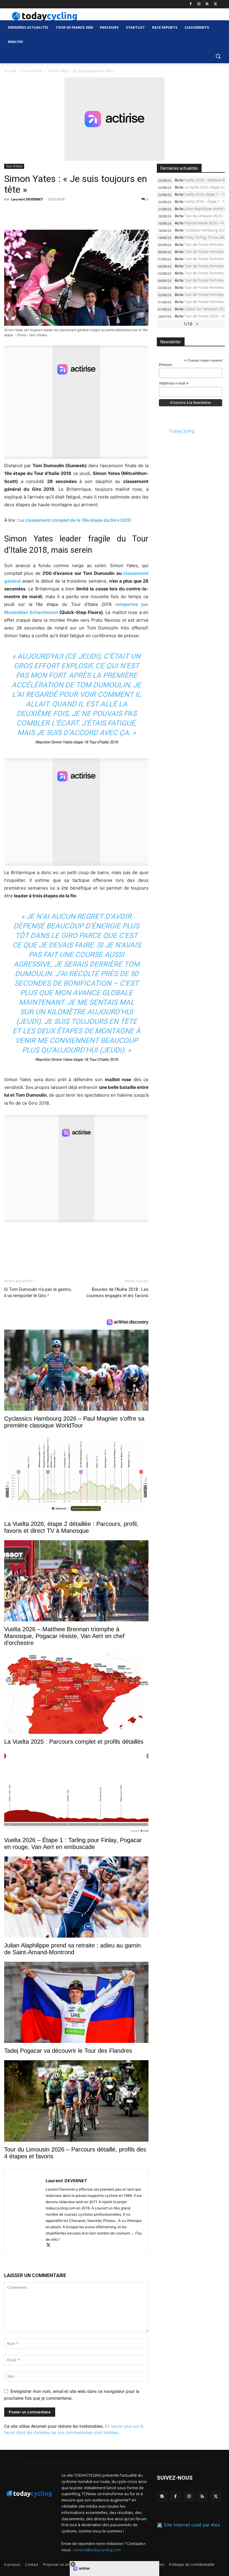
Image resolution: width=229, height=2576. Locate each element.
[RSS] (207, 4)
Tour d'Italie (32, 71)
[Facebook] (191, 4)
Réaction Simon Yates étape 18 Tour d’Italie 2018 (76, 742)
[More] (79, 213)
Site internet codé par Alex (192, 2525)
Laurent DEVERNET (27, 199)
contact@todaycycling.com (97, 2550)
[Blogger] (162, 2496)
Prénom (165, 365)
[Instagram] (199, 4)
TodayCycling (182, 431)
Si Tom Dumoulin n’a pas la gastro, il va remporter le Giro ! (38, 1292)
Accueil (10, 71)
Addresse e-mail (174, 384)
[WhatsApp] (51, 213)
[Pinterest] (38, 213)
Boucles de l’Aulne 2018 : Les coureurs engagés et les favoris (117, 1292)
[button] (218, 56)
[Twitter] (215, 4)
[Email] (65, 213)
